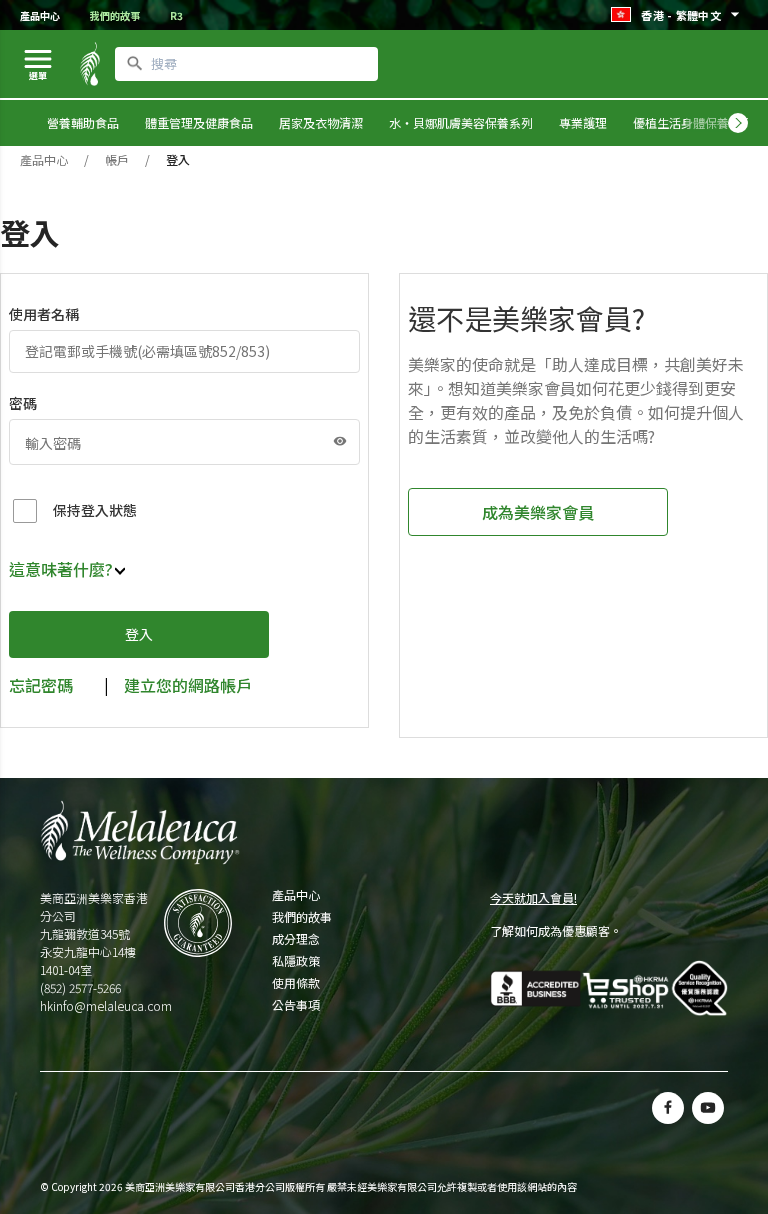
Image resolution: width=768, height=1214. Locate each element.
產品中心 (40, 15)
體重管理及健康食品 (199, 122)
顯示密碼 (340, 441)
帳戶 (117, 159)
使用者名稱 (44, 314)
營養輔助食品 (83, 122)
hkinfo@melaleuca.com (106, 1005)
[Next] (738, 123)
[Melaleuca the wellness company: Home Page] (90, 64)
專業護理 (583, 122)
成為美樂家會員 (538, 512)
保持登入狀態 (95, 510)
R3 (176, 15)
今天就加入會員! (533, 897)
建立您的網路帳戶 (188, 685)
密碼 (23, 403)
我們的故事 (115, 15)
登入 (139, 634)
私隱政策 (296, 961)
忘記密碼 (41, 685)
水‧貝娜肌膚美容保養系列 (461, 122)
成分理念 (296, 939)
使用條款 (296, 983)
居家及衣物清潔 (321, 122)
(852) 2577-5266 (80, 987)
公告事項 (296, 1005)
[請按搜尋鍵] (135, 64)
